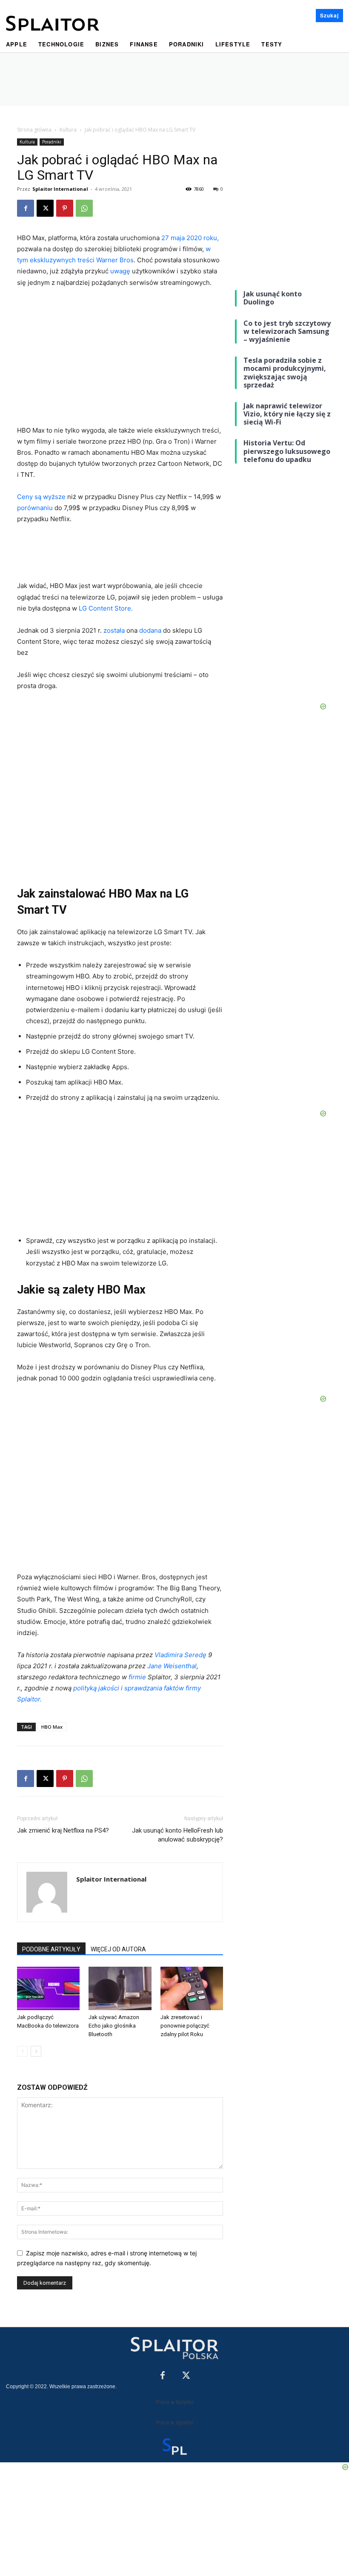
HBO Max (52, 1727)
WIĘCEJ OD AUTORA (118, 1949)
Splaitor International (60, 189)
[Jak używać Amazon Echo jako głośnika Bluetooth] (120, 1988)
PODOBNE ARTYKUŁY (51, 1949)
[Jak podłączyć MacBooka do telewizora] (48, 1988)
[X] (45, 208)
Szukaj (329, 15)
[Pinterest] (65, 208)
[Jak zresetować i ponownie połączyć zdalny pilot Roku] (192, 1988)
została (115, 630)
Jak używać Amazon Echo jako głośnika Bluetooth (114, 2026)
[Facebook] (26, 208)
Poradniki (52, 142)
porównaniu (36, 508)
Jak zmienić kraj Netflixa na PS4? (63, 1830)
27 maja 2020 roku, (190, 238)
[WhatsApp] (84, 208)
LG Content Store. (106, 608)
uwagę (121, 271)
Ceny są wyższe (42, 497)
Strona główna (34, 130)
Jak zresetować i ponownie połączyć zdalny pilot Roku (185, 2026)
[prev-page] (22, 2051)
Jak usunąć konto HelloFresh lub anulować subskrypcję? (177, 1835)
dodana (151, 630)
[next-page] (36, 2051)
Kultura (68, 130)
